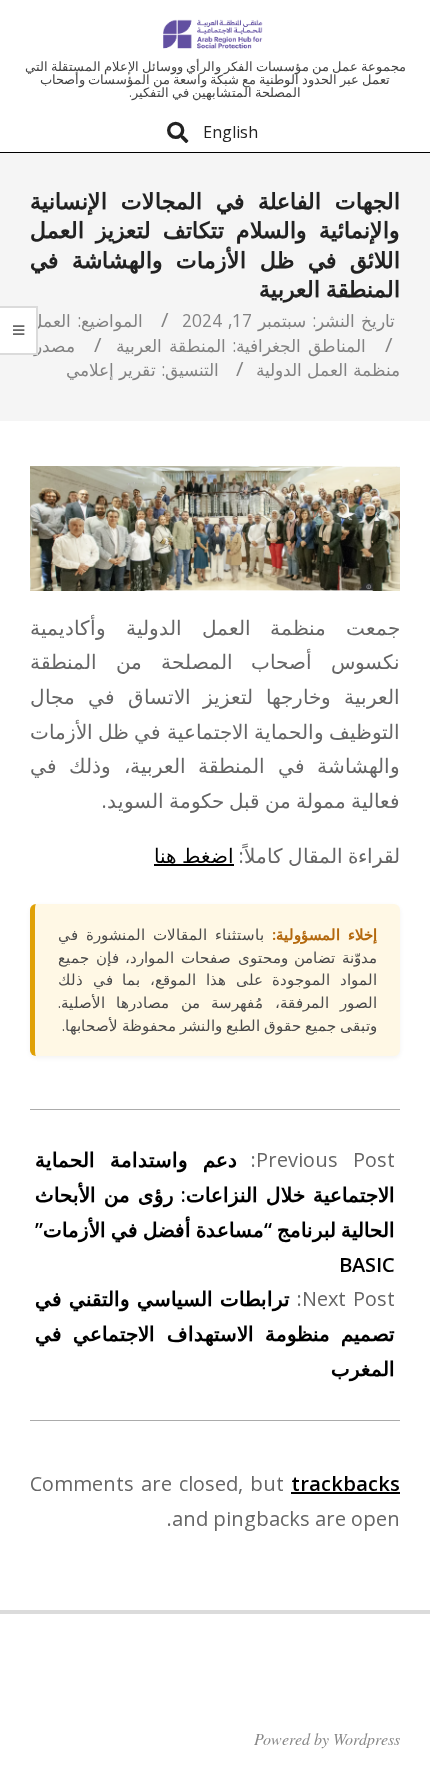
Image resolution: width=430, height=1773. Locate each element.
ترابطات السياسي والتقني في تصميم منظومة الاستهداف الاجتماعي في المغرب (215, 1333)
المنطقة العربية (171, 345)
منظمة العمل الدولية (328, 369)
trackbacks (345, 1483)
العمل (50, 320)
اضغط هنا (194, 855)
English (230, 132)
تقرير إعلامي (111, 369)
